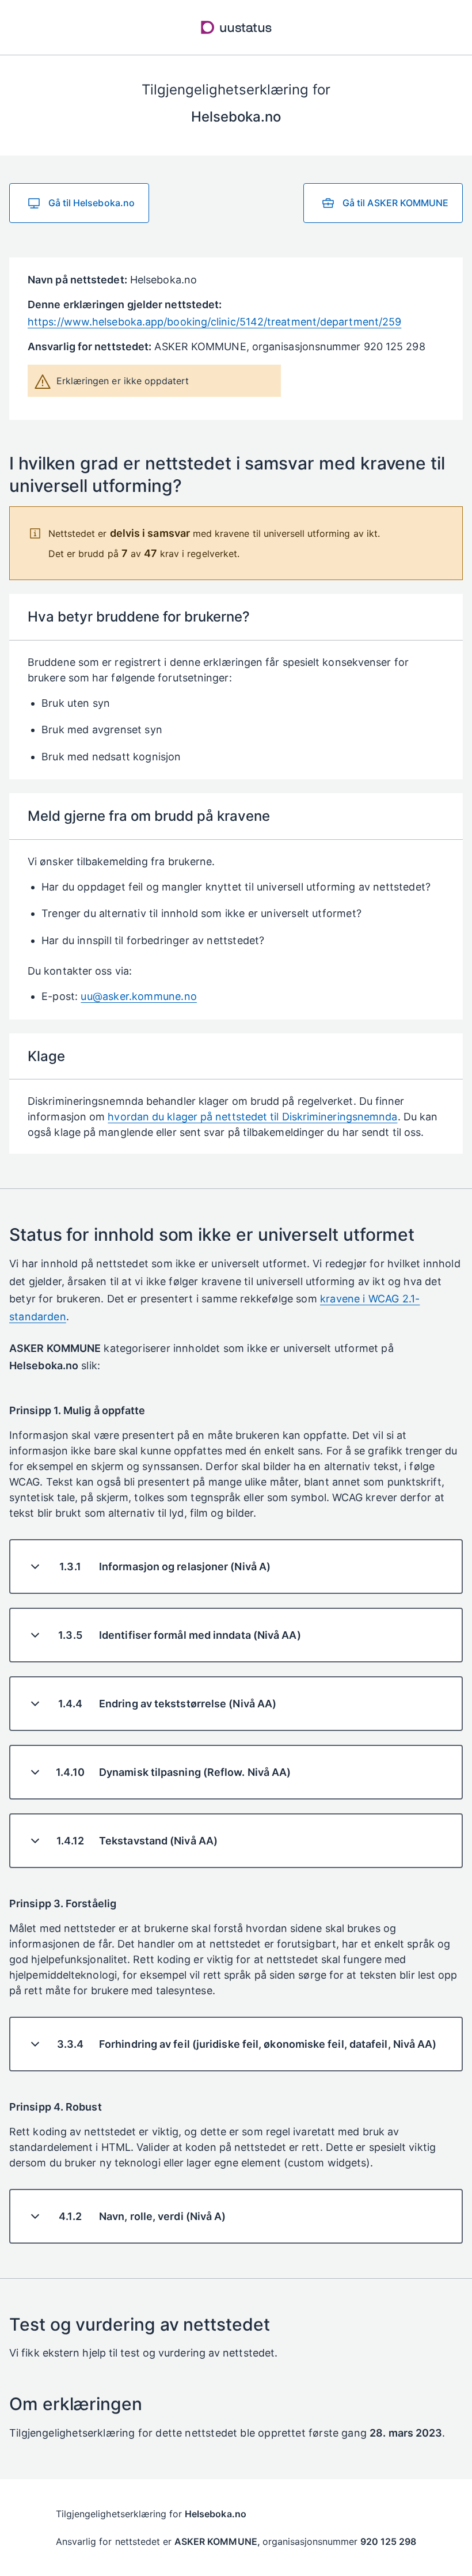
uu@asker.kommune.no (138, 996)
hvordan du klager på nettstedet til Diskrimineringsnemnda (252, 1117)
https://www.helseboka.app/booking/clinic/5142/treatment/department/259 (214, 322)
